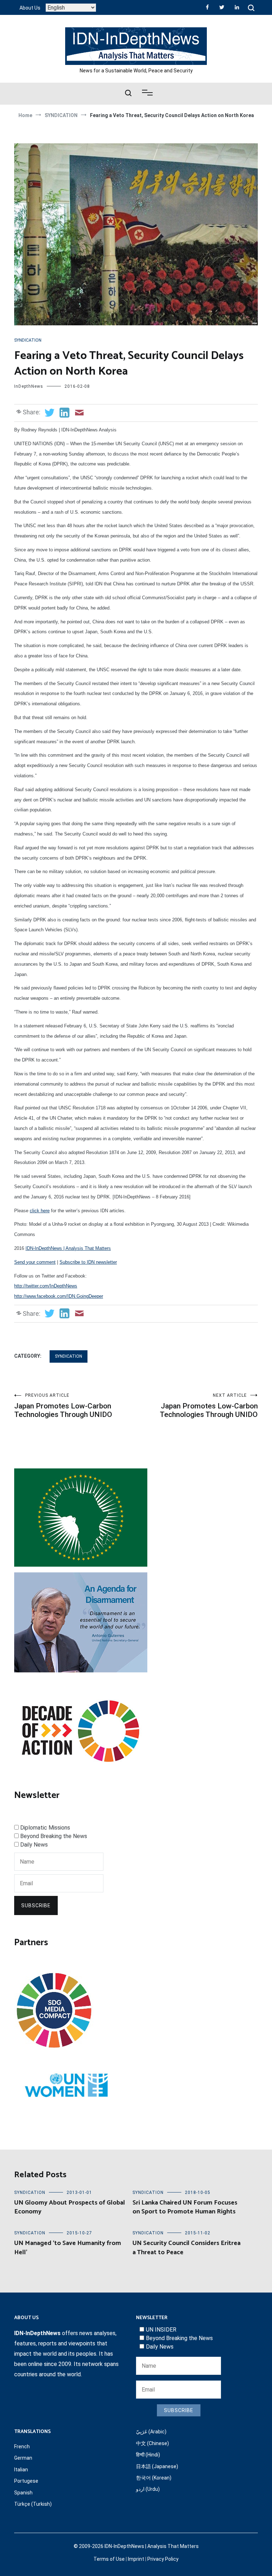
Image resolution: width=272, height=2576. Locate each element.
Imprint (136, 2559)
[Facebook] (207, 7)
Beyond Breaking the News (54, 1836)
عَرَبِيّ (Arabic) (151, 2432)
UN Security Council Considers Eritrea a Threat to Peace (186, 2248)
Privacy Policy (163, 2559)
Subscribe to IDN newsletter (88, 1262)
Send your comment (35, 1262)
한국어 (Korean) (154, 2478)
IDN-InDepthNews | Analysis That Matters (68, 1248)
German (23, 2458)
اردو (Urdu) (148, 2489)
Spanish (23, 2493)
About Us (30, 8)
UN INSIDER (161, 2330)
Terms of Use (109, 2559)
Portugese (26, 2481)
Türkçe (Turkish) (33, 2504)
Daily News (34, 1845)
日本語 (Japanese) (157, 2466)
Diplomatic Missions (45, 1828)
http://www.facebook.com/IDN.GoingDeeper (59, 1296)
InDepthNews (29, 386)
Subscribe (36, 1905)
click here (40, 1211)
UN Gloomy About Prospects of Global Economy (70, 2207)
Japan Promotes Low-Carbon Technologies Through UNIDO (63, 1406)
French (22, 2447)
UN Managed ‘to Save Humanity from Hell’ (68, 2248)
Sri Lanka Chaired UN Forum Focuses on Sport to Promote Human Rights (185, 2207)
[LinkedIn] (237, 7)
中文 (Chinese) (152, 2443)
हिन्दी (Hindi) (148, 2455)
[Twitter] (222, 7)
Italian (21, 2470)
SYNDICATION (28, 340)
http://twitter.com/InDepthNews (46, 1286)
